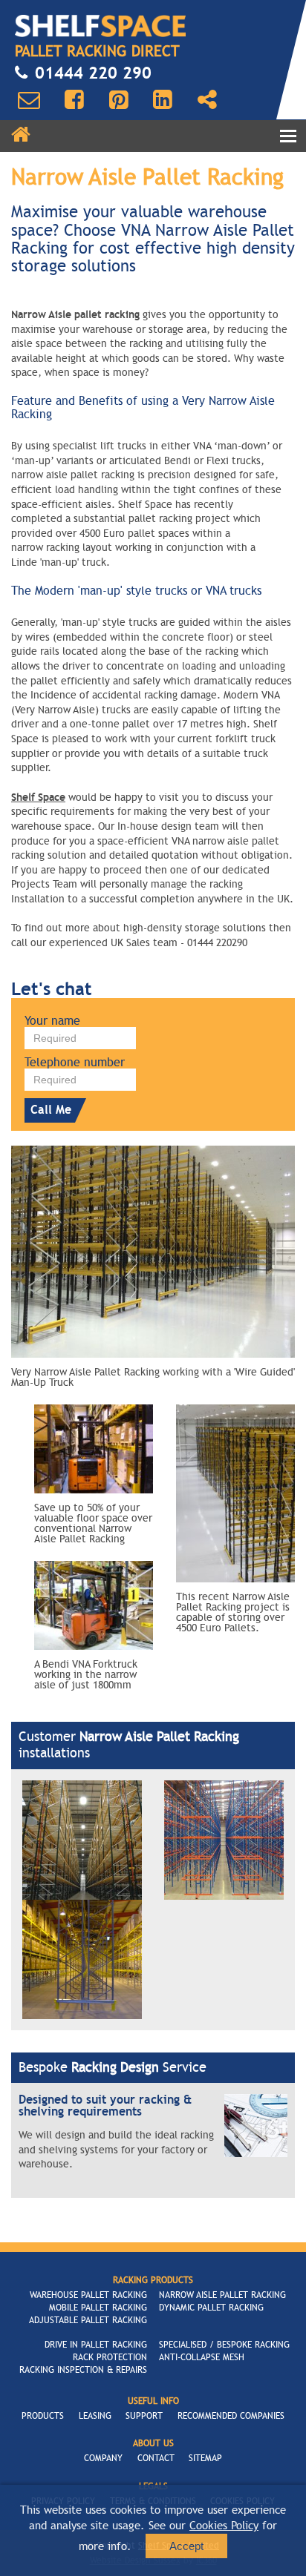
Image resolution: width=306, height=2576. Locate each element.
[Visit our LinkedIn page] (163, 100)
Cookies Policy (224, 2526)
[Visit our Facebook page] (74, 100)
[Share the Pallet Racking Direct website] (207, 100)
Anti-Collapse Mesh (202, 2357)
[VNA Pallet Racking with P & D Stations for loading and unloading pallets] (224, 1839)
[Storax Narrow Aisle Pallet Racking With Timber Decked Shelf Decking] (82, 1839)
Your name (52, 1021)
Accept (186, 2546)
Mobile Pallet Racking (98, 2308)
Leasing (95, 2416)
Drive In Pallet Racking (96, 2345)
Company (103, 2458)
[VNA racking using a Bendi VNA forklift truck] (82, 1959)
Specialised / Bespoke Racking (224, 2345)
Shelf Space (38, 797)
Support (144, 2416)
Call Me (51, 1110)
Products (43, 2416)
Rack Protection (110, 2357)
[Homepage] (21, 135)
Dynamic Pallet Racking (211, 2308)
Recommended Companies (231, 2416)
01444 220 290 (93, 73)
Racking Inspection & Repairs (83, 2370)
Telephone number (75, 1063)
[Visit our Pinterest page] (119, 100)
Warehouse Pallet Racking (88, 2295)
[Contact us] (29, 100)
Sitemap (205, 2458)
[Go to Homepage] (100, 26)
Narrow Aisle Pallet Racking (222, 2295)
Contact (156, 2458)
